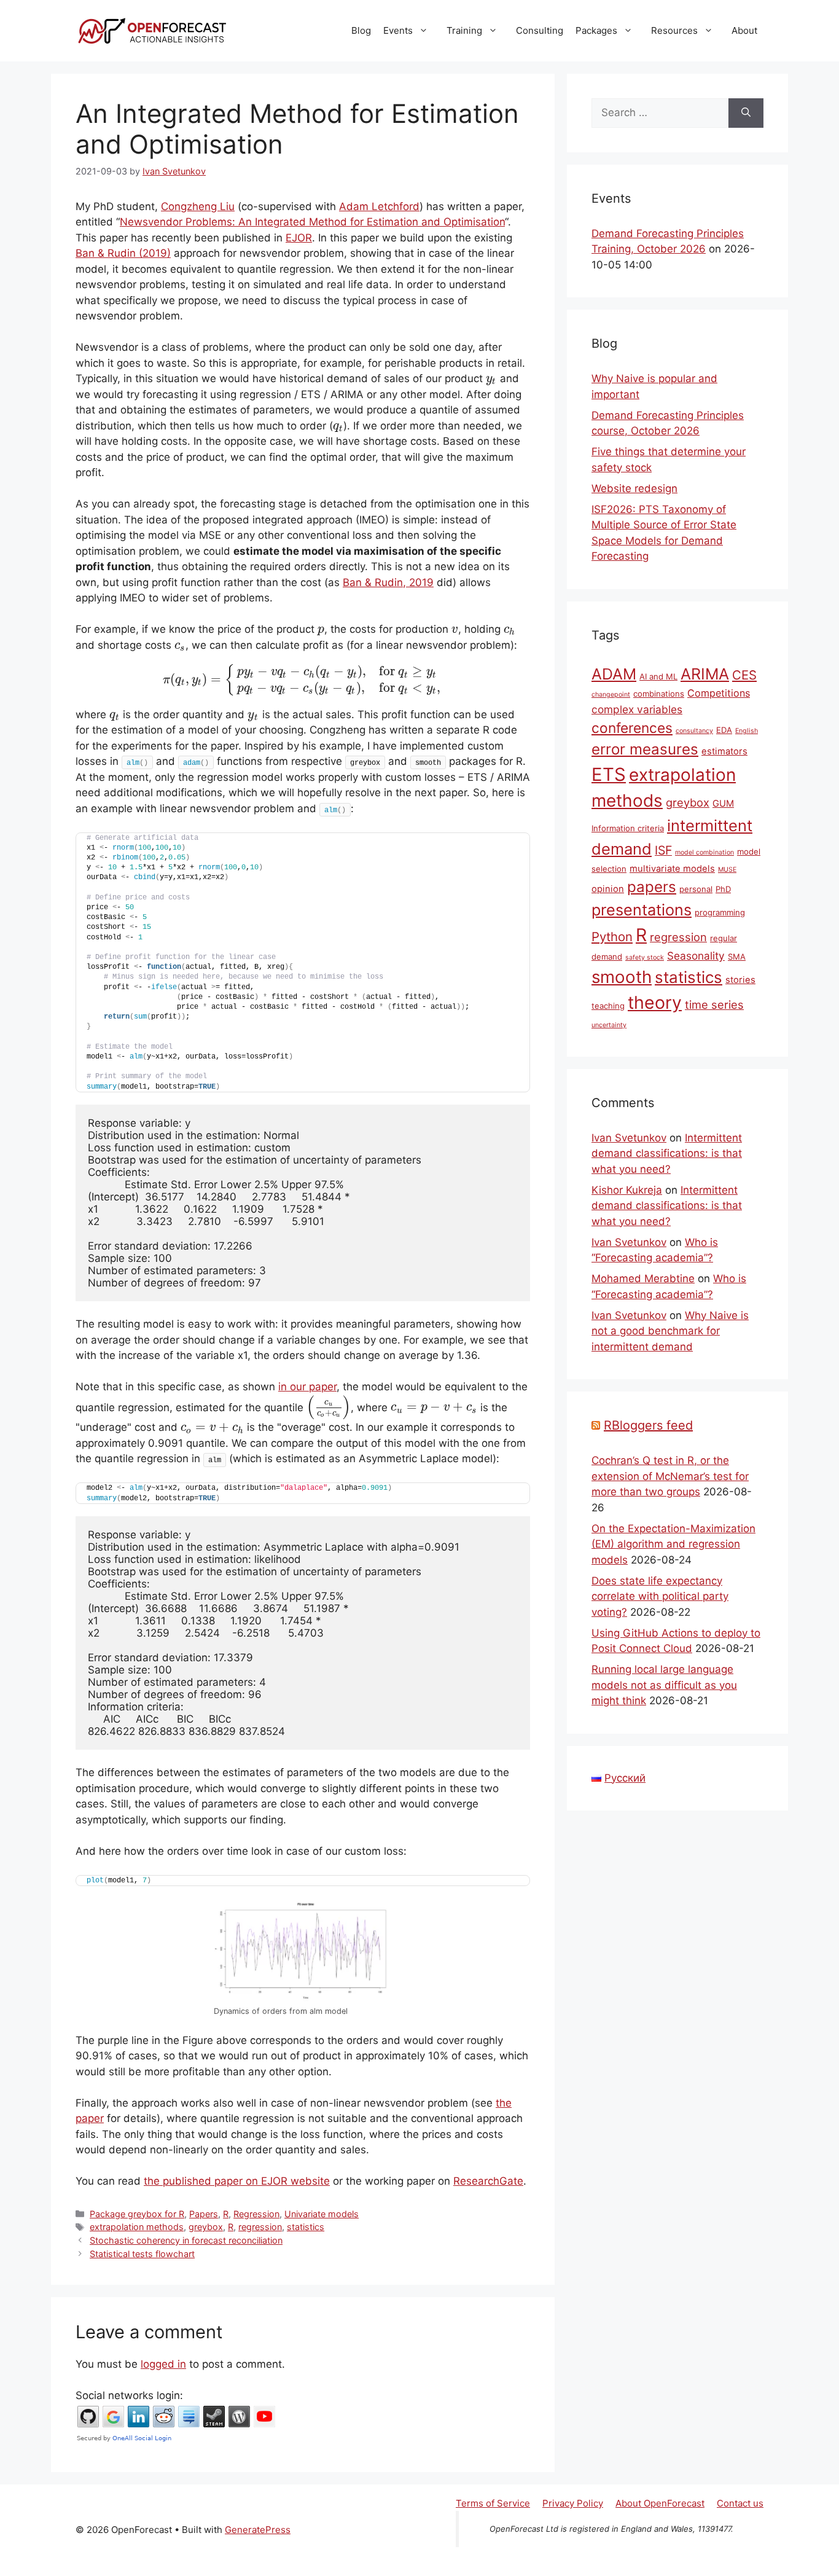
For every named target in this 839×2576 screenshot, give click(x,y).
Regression (256, 2214)
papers (652, 887)
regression (260, 2227)
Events (398, 30)
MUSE (727, 870)
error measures (645, 749)
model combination (704, 852)
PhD (723, 889)
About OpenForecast (660, 2503)
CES (744, 675)
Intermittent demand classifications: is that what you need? (667, 1153)
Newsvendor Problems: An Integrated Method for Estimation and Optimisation (312, 222)
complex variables (637, 709)
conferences (632, 728)
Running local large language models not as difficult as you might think (664, 1685)
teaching (608, 1006)
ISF (663, 850)
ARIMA (705, 674)
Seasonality (696, 956)
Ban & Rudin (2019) (123, 253)
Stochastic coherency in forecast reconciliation (186, 2240)
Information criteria (628, 828)
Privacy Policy (573, 2503)
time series (714, 1004)
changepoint (611, 695)
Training (464, 30)
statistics (306, 2227)
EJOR (299, 238)
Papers (204, 2214)
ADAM (614, 674)
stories (740, 980)
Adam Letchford (379, 206)
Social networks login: (129, 2395)
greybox (206, 2227)
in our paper (307, 1387)
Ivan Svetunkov (629, 1138)
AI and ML (658, 676)
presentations (642, 910)
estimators (724, 751)
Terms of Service (493, 2503)
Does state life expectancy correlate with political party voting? (660, 1596)
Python (612, 937)
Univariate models (322, 2214)
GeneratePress (258, 2530)
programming (720, 912)
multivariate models (672, 869)
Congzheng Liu (198, 206)
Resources (674, 30)
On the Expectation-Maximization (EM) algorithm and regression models (673, 1544)
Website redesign (634, 488)
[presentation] (491, 378)
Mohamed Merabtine (643, 1278)
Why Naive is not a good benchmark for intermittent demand (670, 1331)
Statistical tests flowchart (142, 2254)
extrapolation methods (137, 2227)
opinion (608, 889)
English (747, 731)
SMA (737, 957)
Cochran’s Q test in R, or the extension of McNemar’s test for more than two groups (670, 1476)
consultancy (694, 731)
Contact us (740, 2503)
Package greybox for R (137, 2214)
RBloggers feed (648, 1425)
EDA (724, 730)
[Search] (746, 113)
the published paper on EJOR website (237, 2181)
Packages (596, 30)
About (744, 30)
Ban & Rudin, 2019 (388, 582)
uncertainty (609, 1025)
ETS (609, 774)
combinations (659, 694)
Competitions (719, 693)
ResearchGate (488, 2181)
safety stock (645, 957)
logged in (163, 2364)
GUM (723, 804)
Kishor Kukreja (627, 1190)
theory (655, 1002)
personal (696, 889)
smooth (622, 977)
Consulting (540, 30)
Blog (361, 30)
